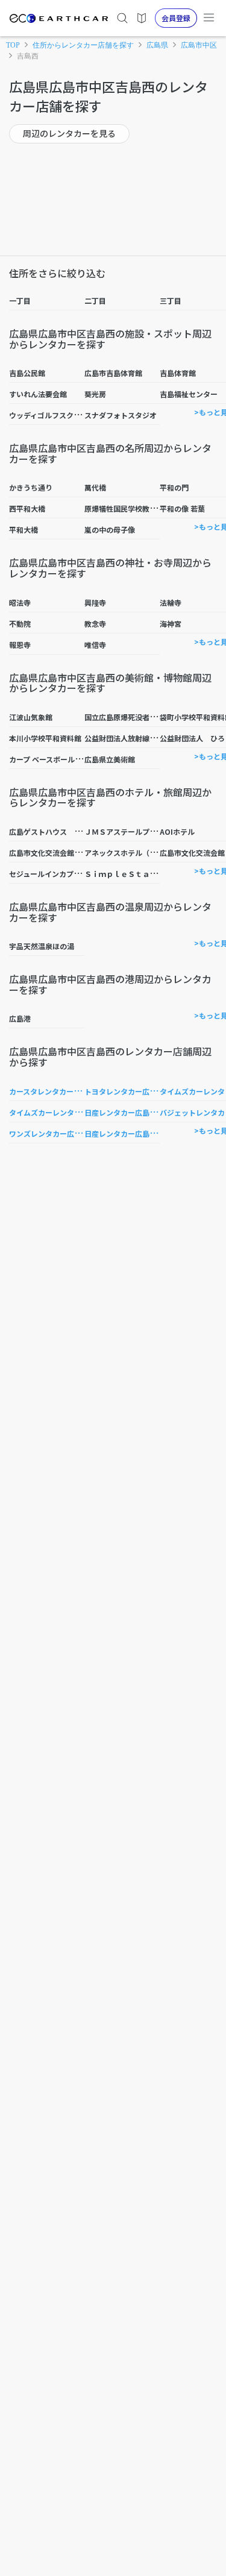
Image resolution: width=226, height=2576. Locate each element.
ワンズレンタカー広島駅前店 (56, 1133)
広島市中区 (199, 45)
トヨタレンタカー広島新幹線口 (135, 1091)
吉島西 (28, 56)
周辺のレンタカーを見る (69, 133)
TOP (13, 45)
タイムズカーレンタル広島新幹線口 (67, 1112)
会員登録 (176, 18)
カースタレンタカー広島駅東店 (59, 1091)
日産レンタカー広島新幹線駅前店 (139, 1112)
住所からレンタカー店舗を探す (83, 45)
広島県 (157, 45)
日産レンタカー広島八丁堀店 (131, 1133)
